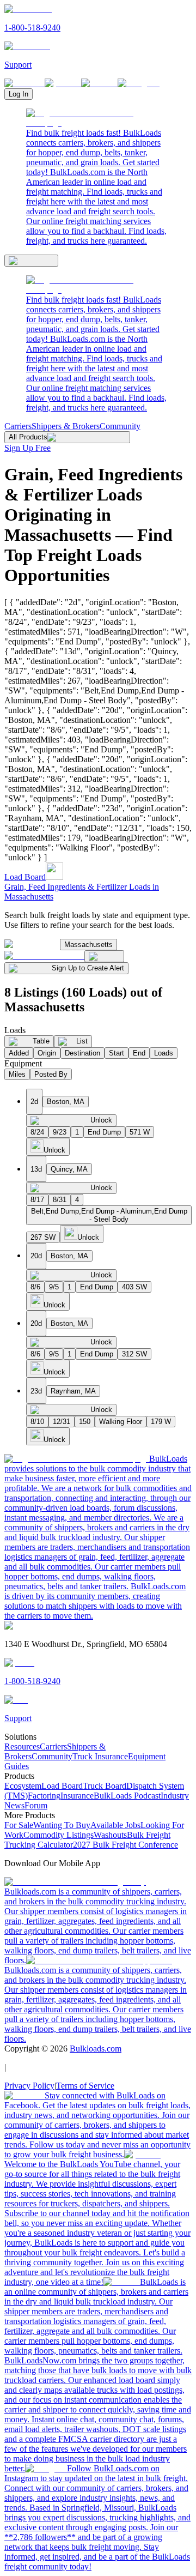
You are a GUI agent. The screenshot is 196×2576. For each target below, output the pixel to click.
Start (117, 1053)
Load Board (25, 877)
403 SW (134, 1287)
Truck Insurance (100, 1756)
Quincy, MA (69, 1169)
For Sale (19, 1825)
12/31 (62, 1422)
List (82, 1041)
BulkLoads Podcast (127, 1796)
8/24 (37, 1132)
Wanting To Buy (62, 1825)
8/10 (37, 1422)
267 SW (43, 1237)
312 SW (134, 1354)
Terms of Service (85, 2086)
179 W (161, 1422)
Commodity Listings (59, 1835)
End (139, 1053)
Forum (36, 1805)
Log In (19, 94)
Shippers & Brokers (66, 426)
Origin (47, 1053)
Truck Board (105, 1786)
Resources (22, 1747)
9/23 (60, 1132)
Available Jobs (115, 1825)
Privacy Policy (29, 2086)
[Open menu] (31, 261)
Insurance (77, 1796)
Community (120, 426)
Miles (17, 1074)
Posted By (51, 1074)
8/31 (60, 1200)
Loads (164, 1053)
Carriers (18, 426)
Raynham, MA (73, 1391)
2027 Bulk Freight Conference (125, 1845)
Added (19, 1053)
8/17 (37, 1200)
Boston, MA (66, 1102)
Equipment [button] (23, 1063)
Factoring (44, 1796)
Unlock (101, 1120)
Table (41, 1041)
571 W (140, 1132)
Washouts (110, 1835)
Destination (82, 1053)
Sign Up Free (27, 448)
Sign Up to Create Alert (88, 968)
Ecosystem (23, 1786)
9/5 (54, 1287)
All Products (28, 437)
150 (85, 1422)
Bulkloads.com (96, 2049)
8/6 (35, 1287)
